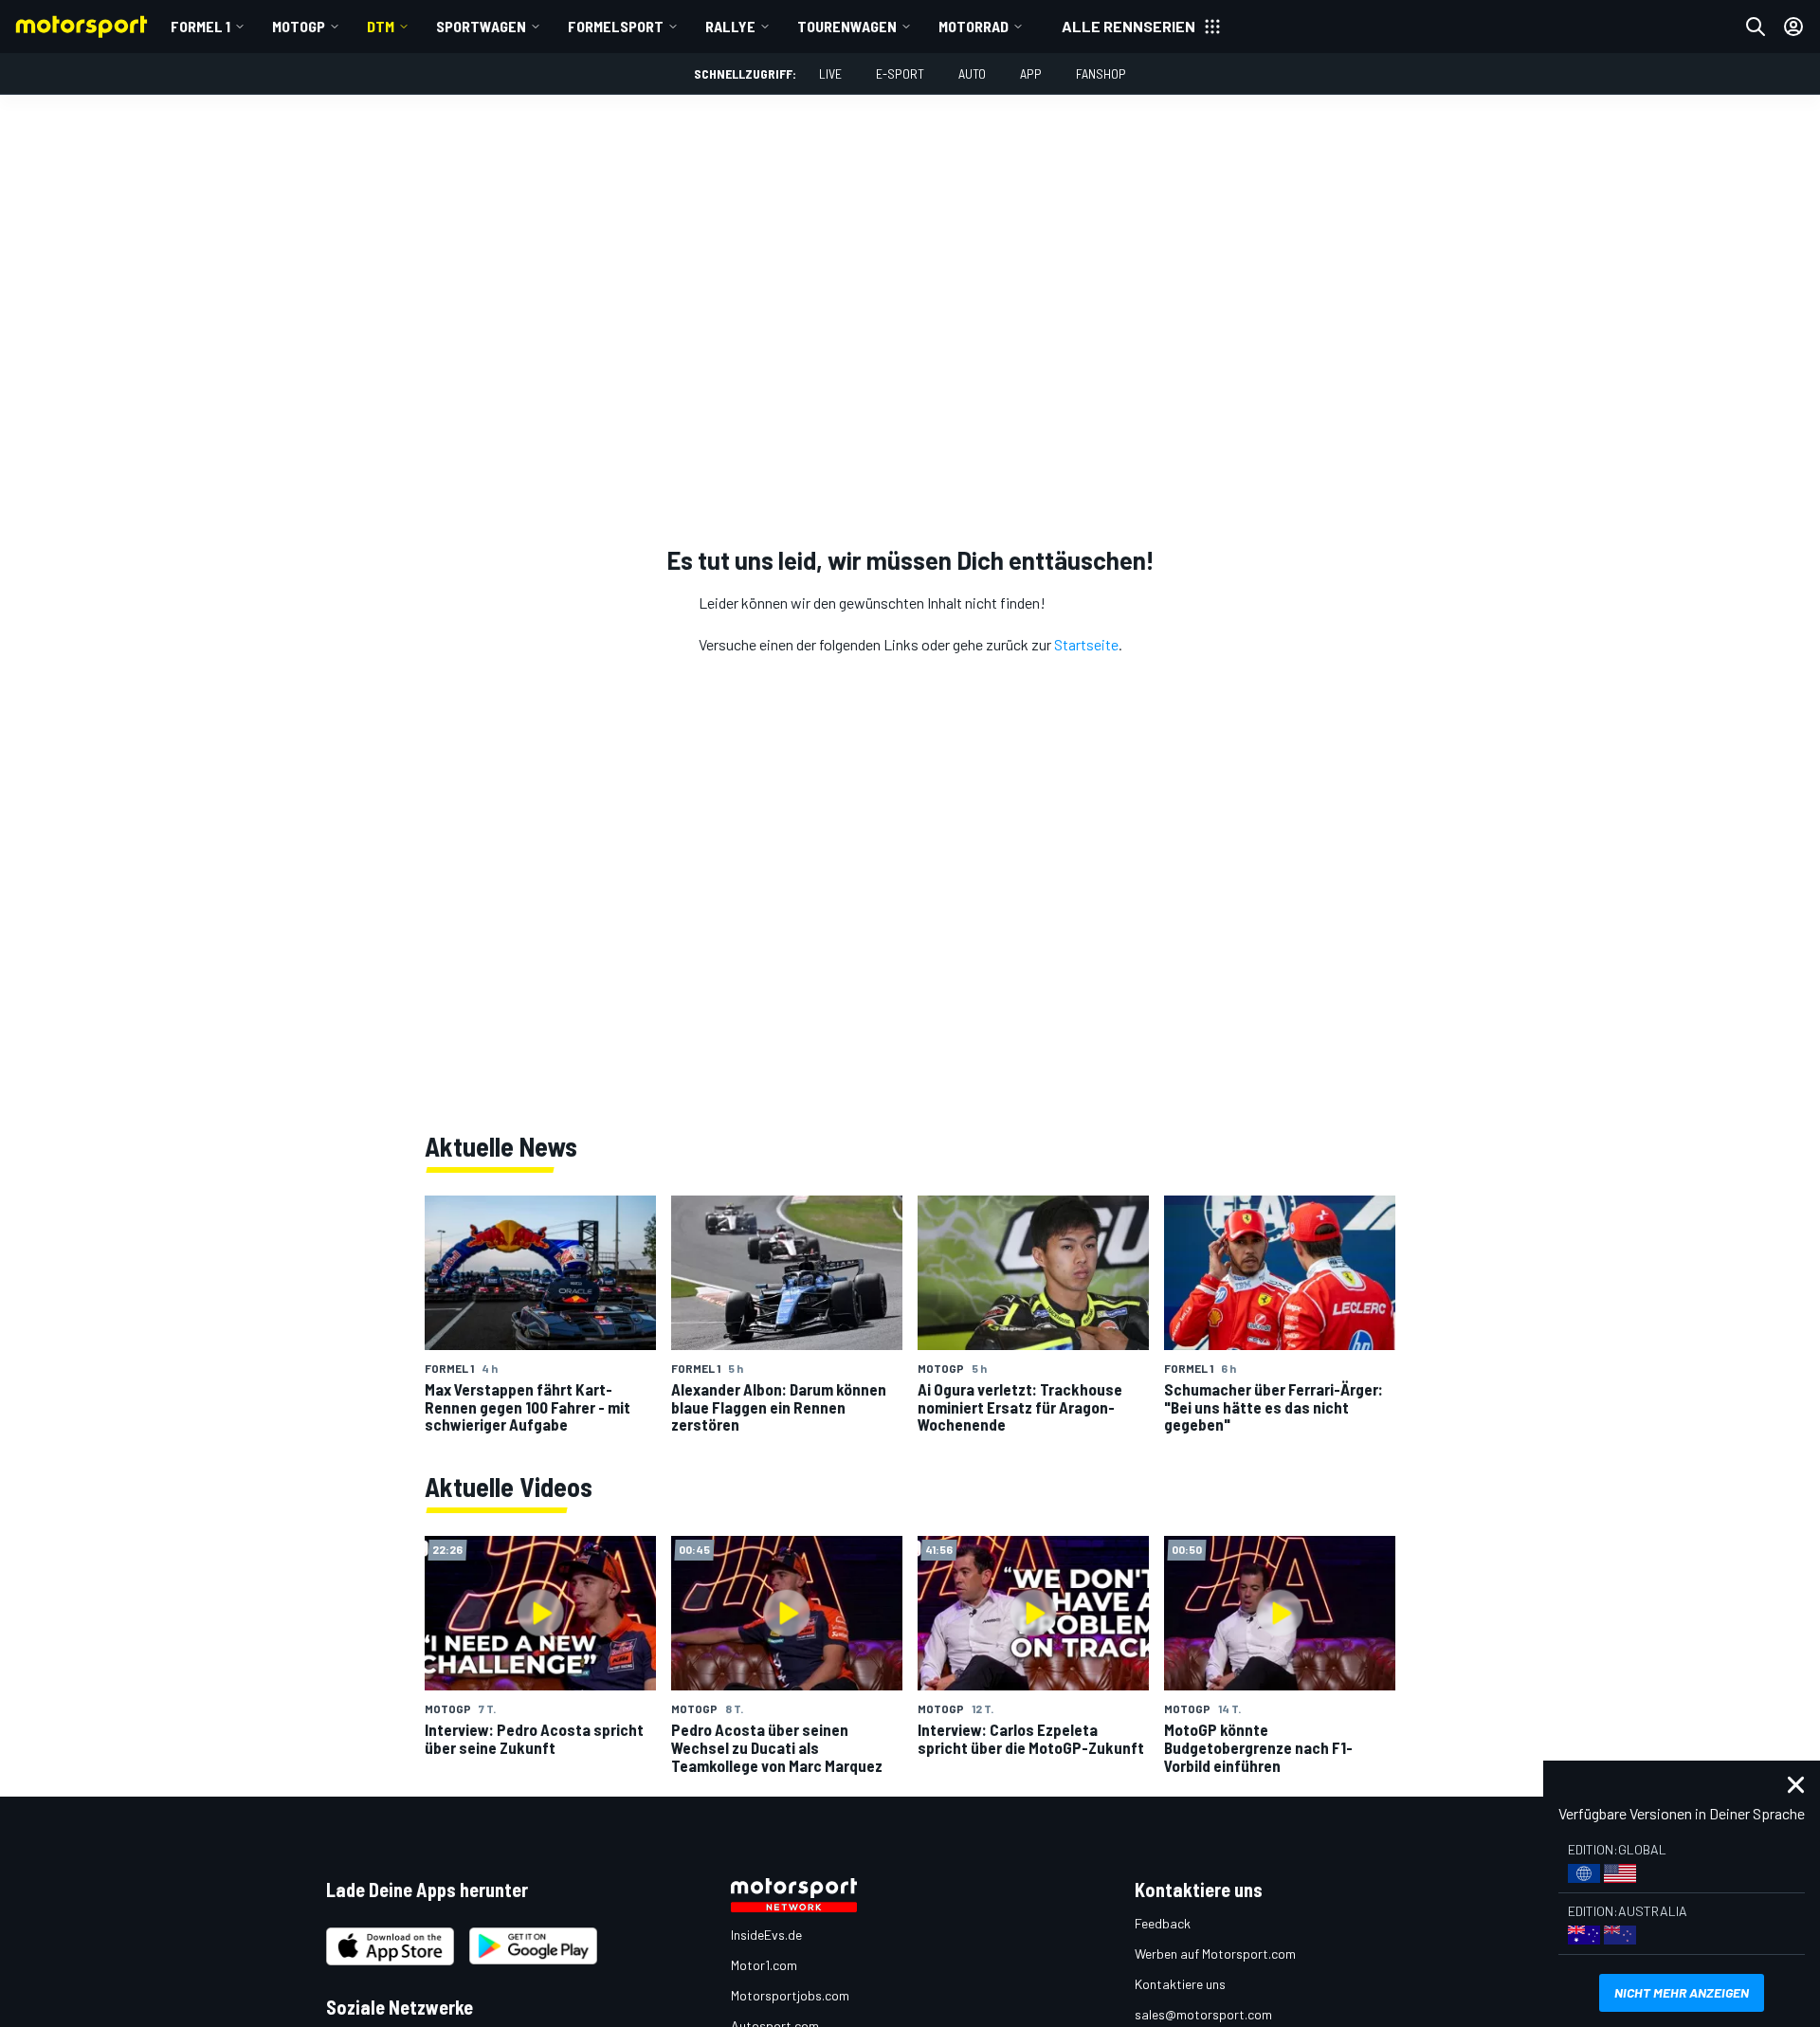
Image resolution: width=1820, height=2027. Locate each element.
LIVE (830, 73)
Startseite (1086, 644)
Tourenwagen (847, 26)
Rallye (730, 26)
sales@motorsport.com (1203, 2014)
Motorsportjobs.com (790, 1995)
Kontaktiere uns (1180, 1984)
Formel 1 (200, 26)
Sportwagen (481, 26)
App (1031, 73)
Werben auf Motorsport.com (1215, 1954)
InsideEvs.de (766, 1935)
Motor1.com (764, 1965)
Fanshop (1101, 73)
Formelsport (616, 26)
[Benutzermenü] (1793, 27)
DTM (381, 26)
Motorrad (974, 26)
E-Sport (900, 73)
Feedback (1163, 1923)
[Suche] (1756, 27)
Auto (972, 73)
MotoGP (299, 26)
